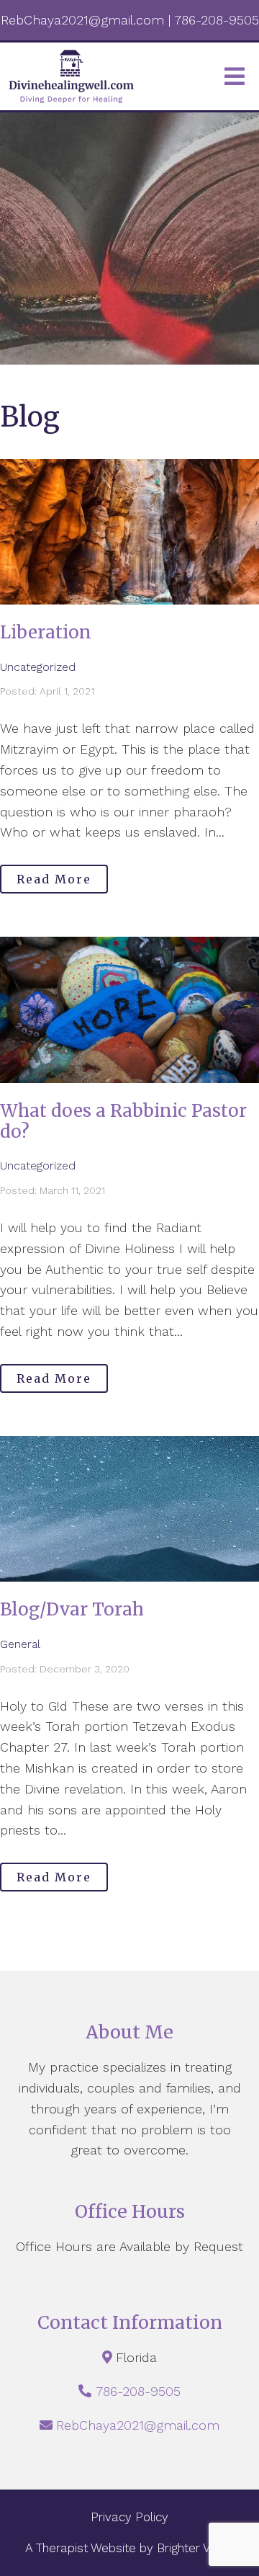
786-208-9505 (138, 2391)
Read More (54, 879)
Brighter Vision (196, 2548)
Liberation (46, 632)
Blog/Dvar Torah (72, 1609)
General (20, 1644)
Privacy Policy (129, 2517)
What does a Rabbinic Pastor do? (123, 1121)
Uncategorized (38, 667)
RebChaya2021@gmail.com (138, 2425)
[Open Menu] (235, 76)
